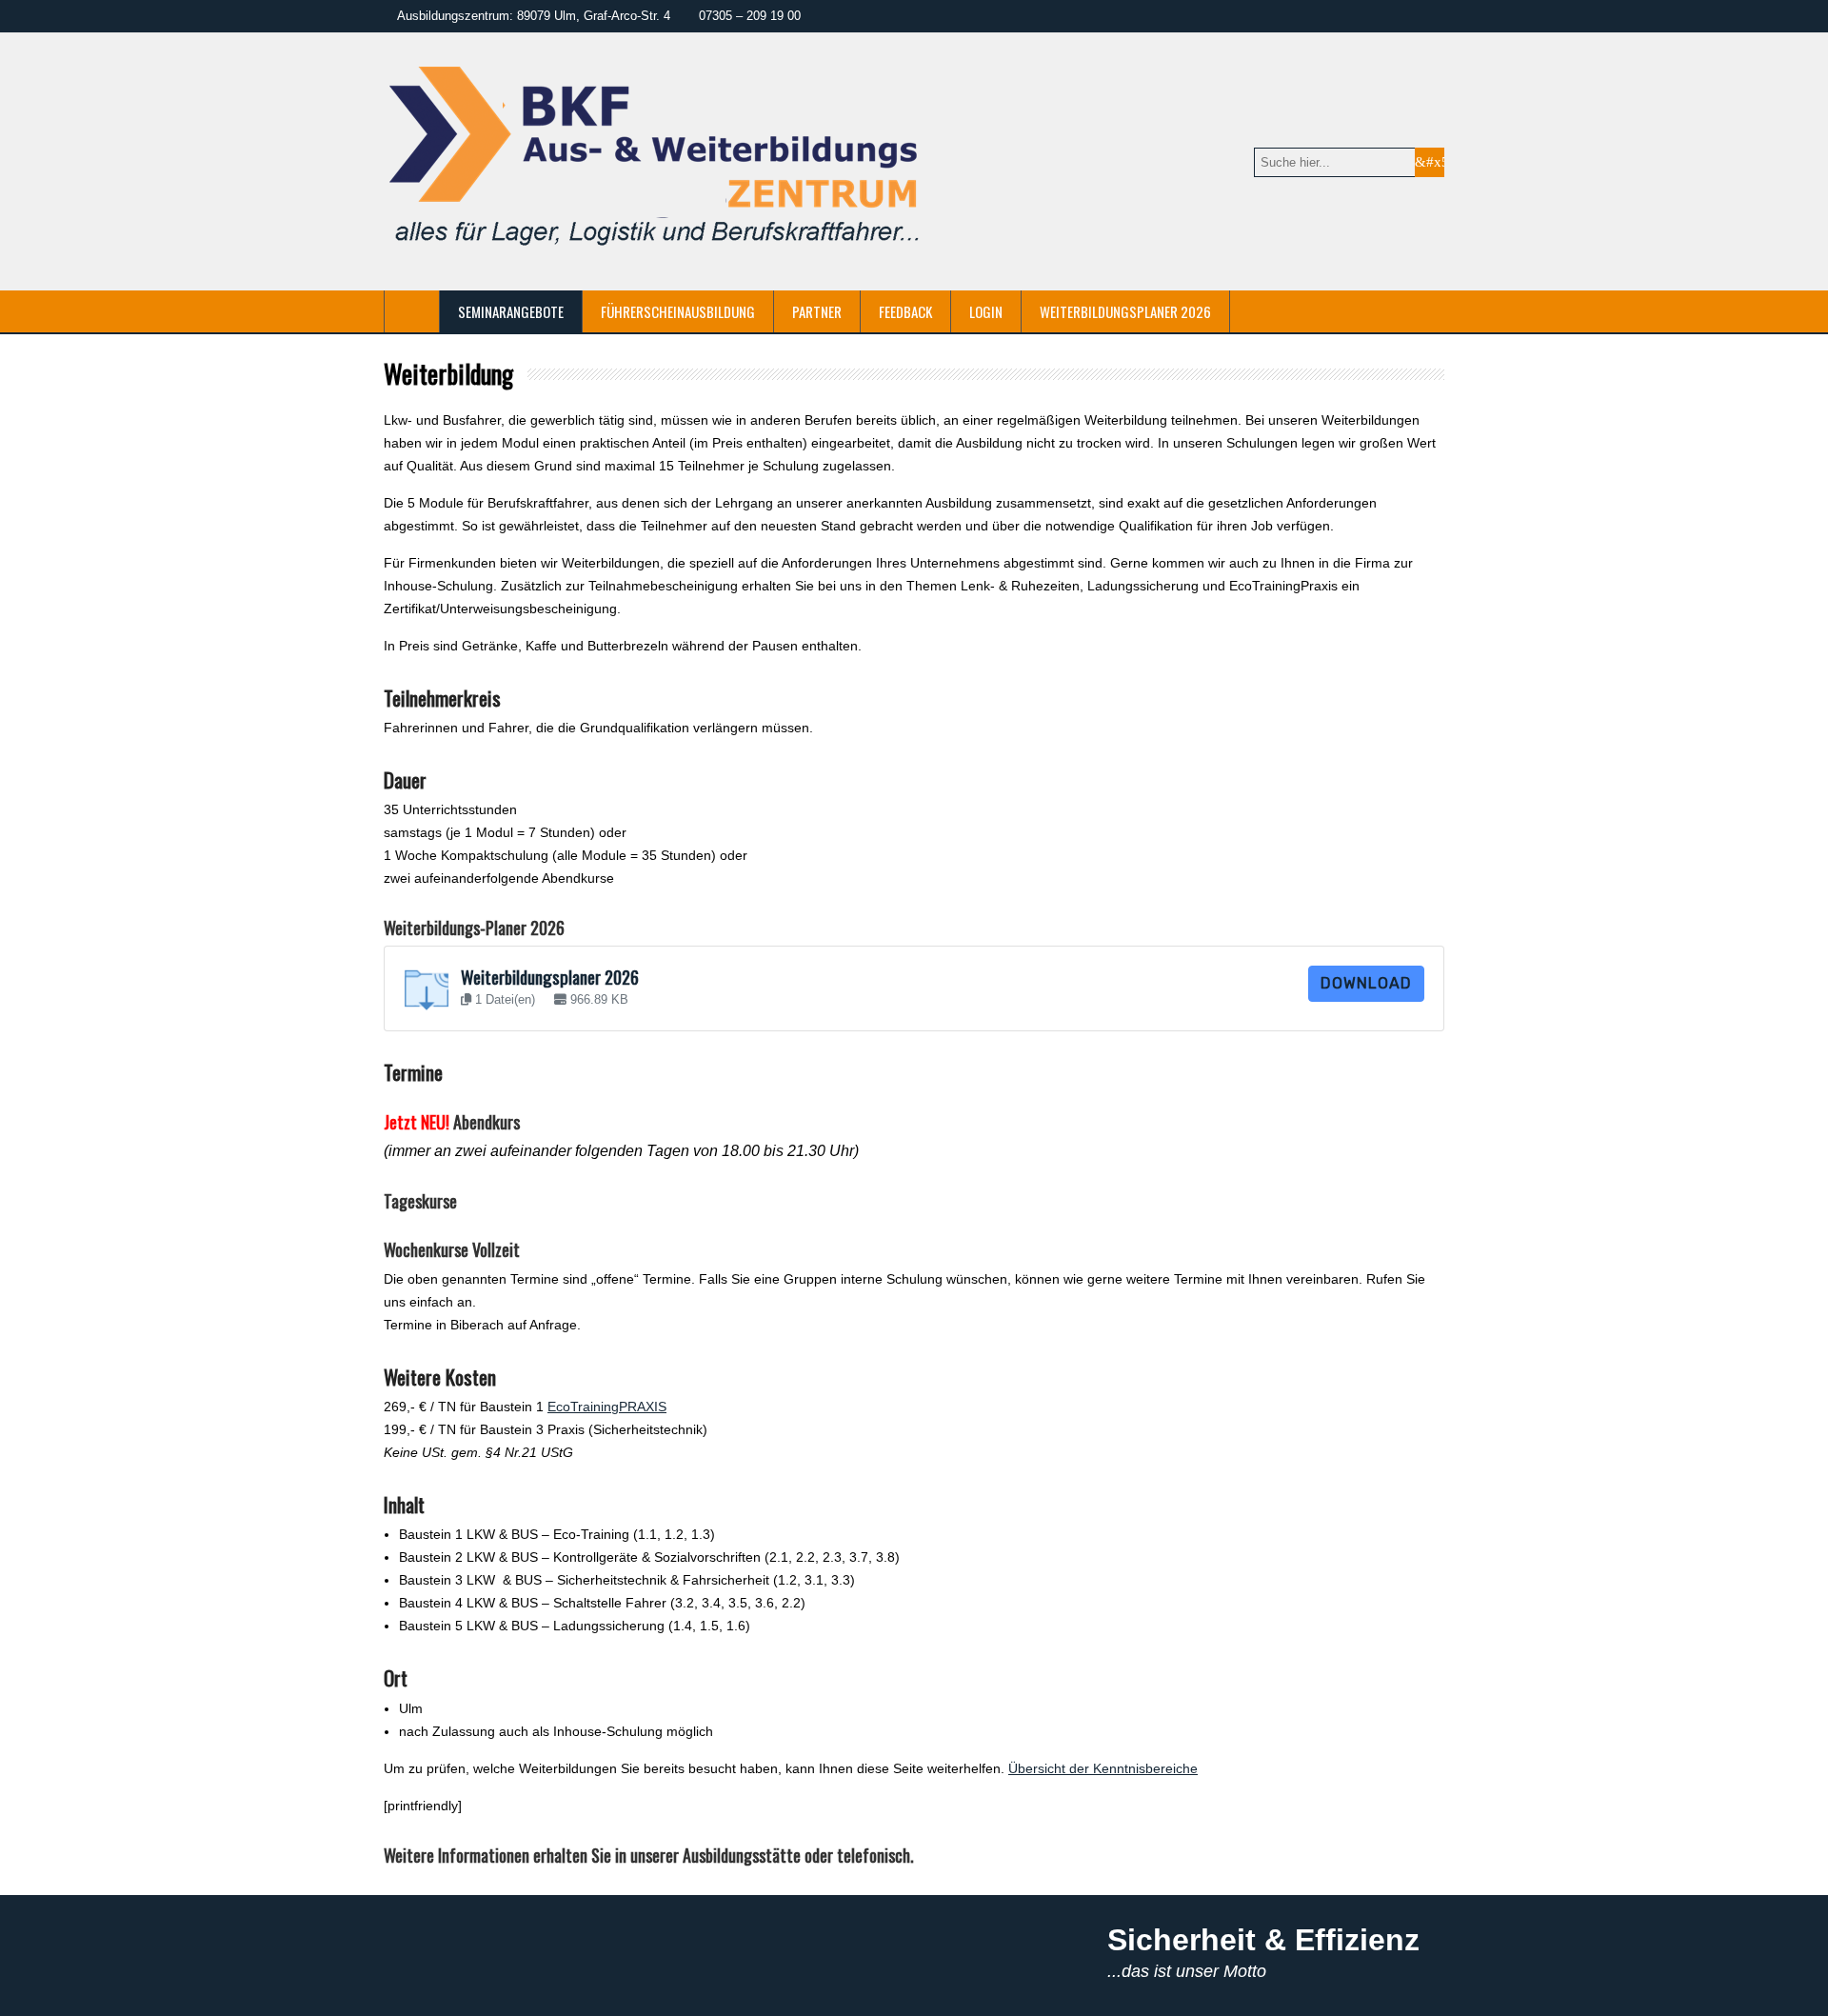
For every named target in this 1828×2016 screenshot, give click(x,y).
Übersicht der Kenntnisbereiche (1103, 1768)
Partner (817, 311)
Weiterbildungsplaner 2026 (1125, 311)
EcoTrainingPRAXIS (607, 1407)
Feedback (905, 311)
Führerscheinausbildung (678, 311)
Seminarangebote (511, 311)
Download (1366, 983)
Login (986, 311)
